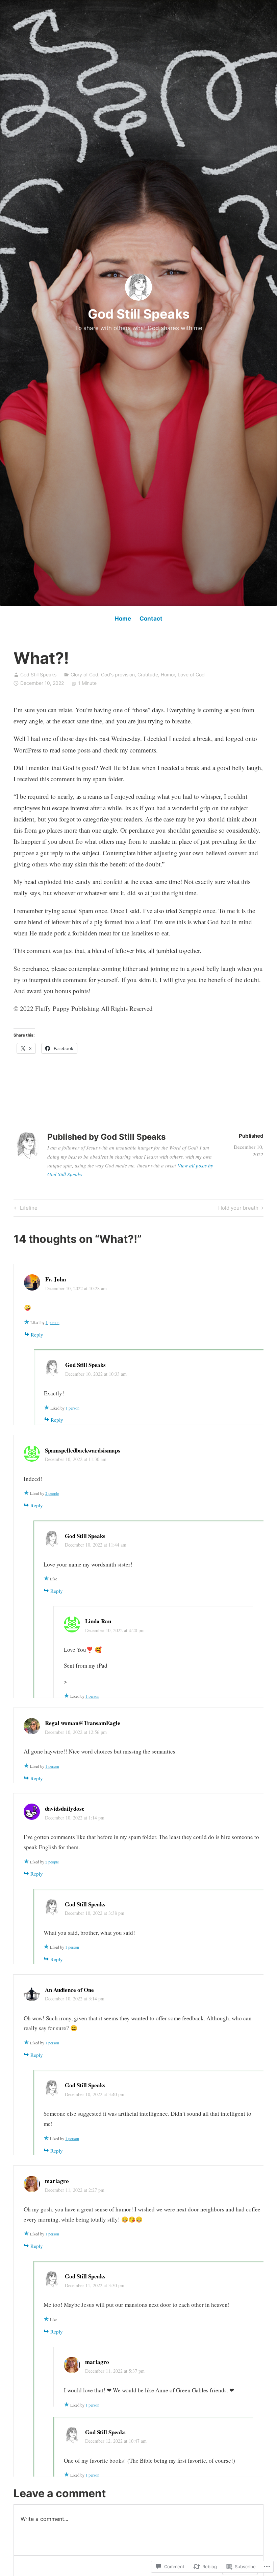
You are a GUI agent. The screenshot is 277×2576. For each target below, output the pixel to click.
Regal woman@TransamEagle (83, 1723)
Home (123, 619)
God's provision (118, 675)
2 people (52, 1493)
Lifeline (25, 1209)
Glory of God (84, 675)
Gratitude (148, 675)
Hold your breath (238, 1209)
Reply (37, 1335)
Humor (168, 675)
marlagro (57, 2181)
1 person (53, 1322)
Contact (151, 619)
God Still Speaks (139, 314)
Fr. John (56, 1279)
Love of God (191, 675)
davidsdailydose (65, 1808)
